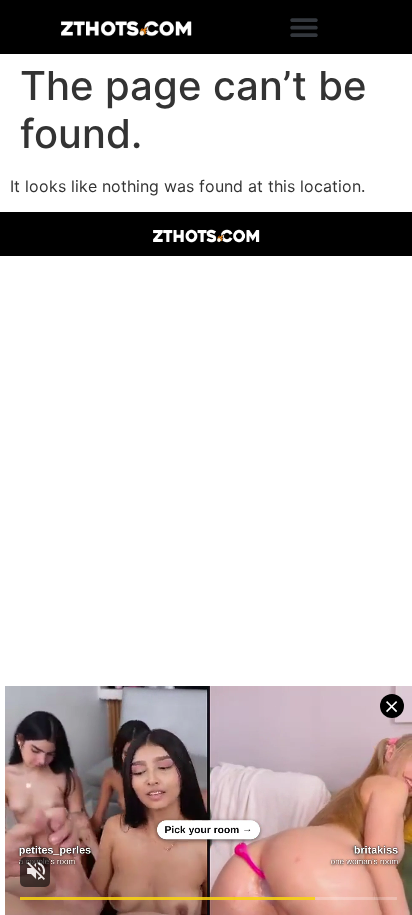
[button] (304, 27)
